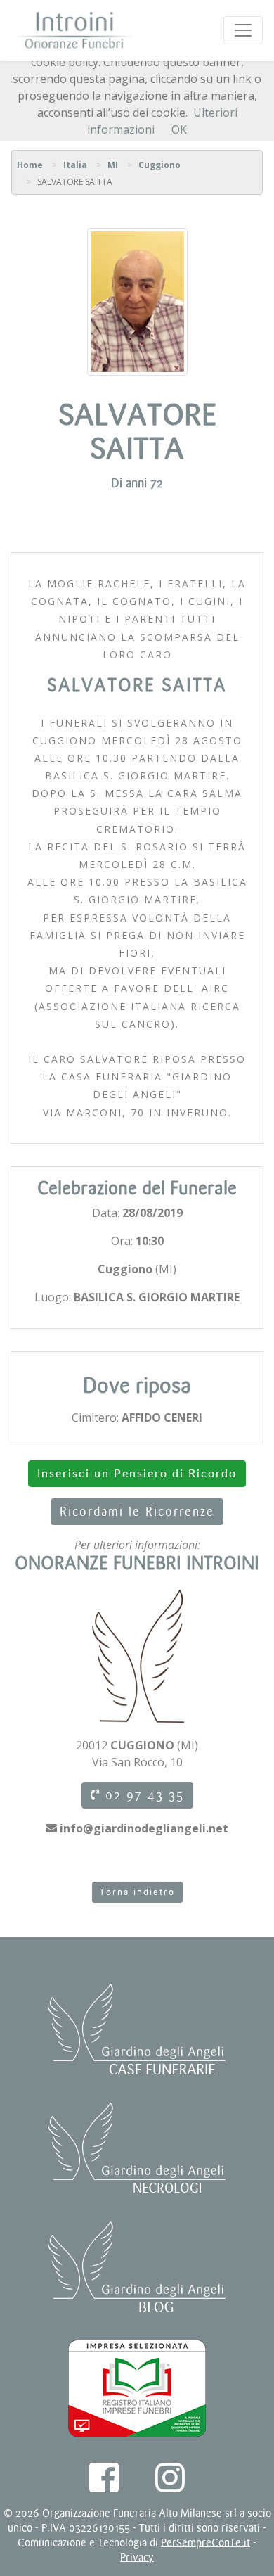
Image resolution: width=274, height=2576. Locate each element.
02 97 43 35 (142, 1795)
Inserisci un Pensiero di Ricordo (137, 1474)
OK (179, 129)
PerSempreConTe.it (205, 2543)
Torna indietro (137, 1892)
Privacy (137, 2557)
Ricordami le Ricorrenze (137, 1512)
